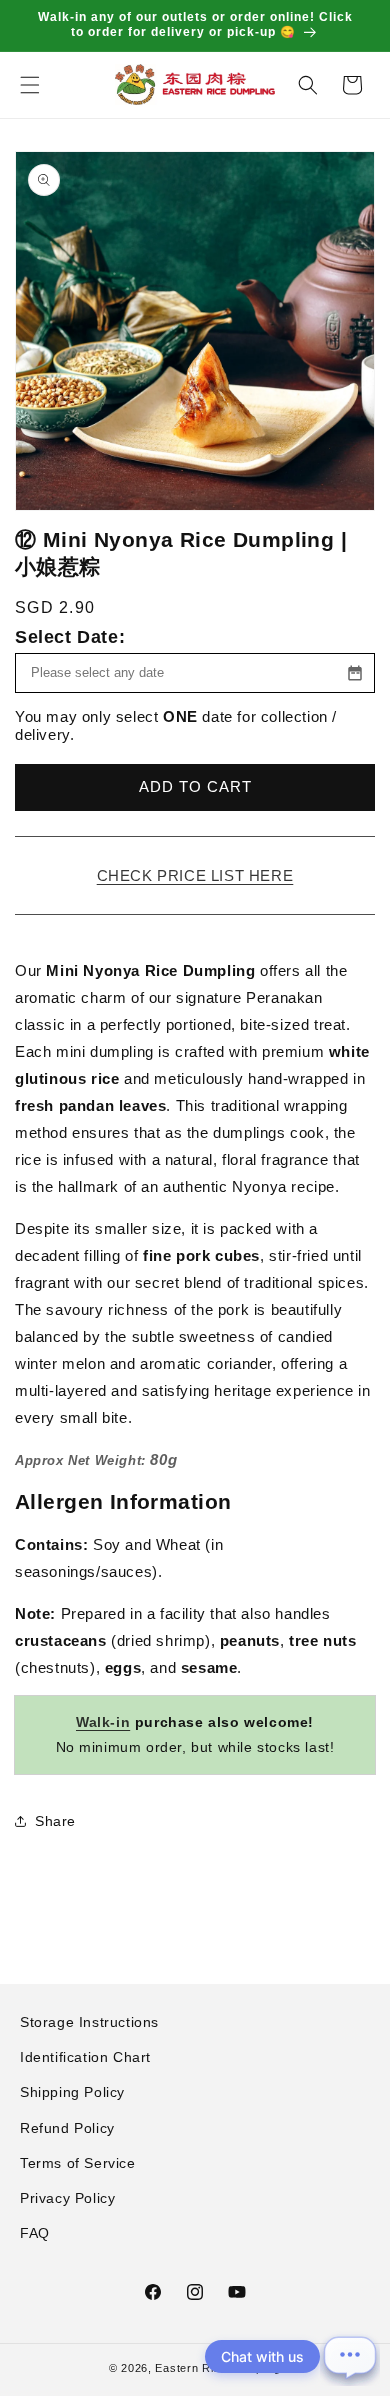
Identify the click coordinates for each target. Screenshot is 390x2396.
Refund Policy (67, 2128)
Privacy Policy (67, 2198)
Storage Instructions (89, 2022)
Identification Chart (85, 2057)
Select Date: (70, 637)
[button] (30, 85)
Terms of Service (78, 2163)
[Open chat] (350, 2356)
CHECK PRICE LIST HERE (195, 875)
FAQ (35, 2233)
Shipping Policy (72, 2092)
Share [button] (55, 1821)
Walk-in (103, 1722)
